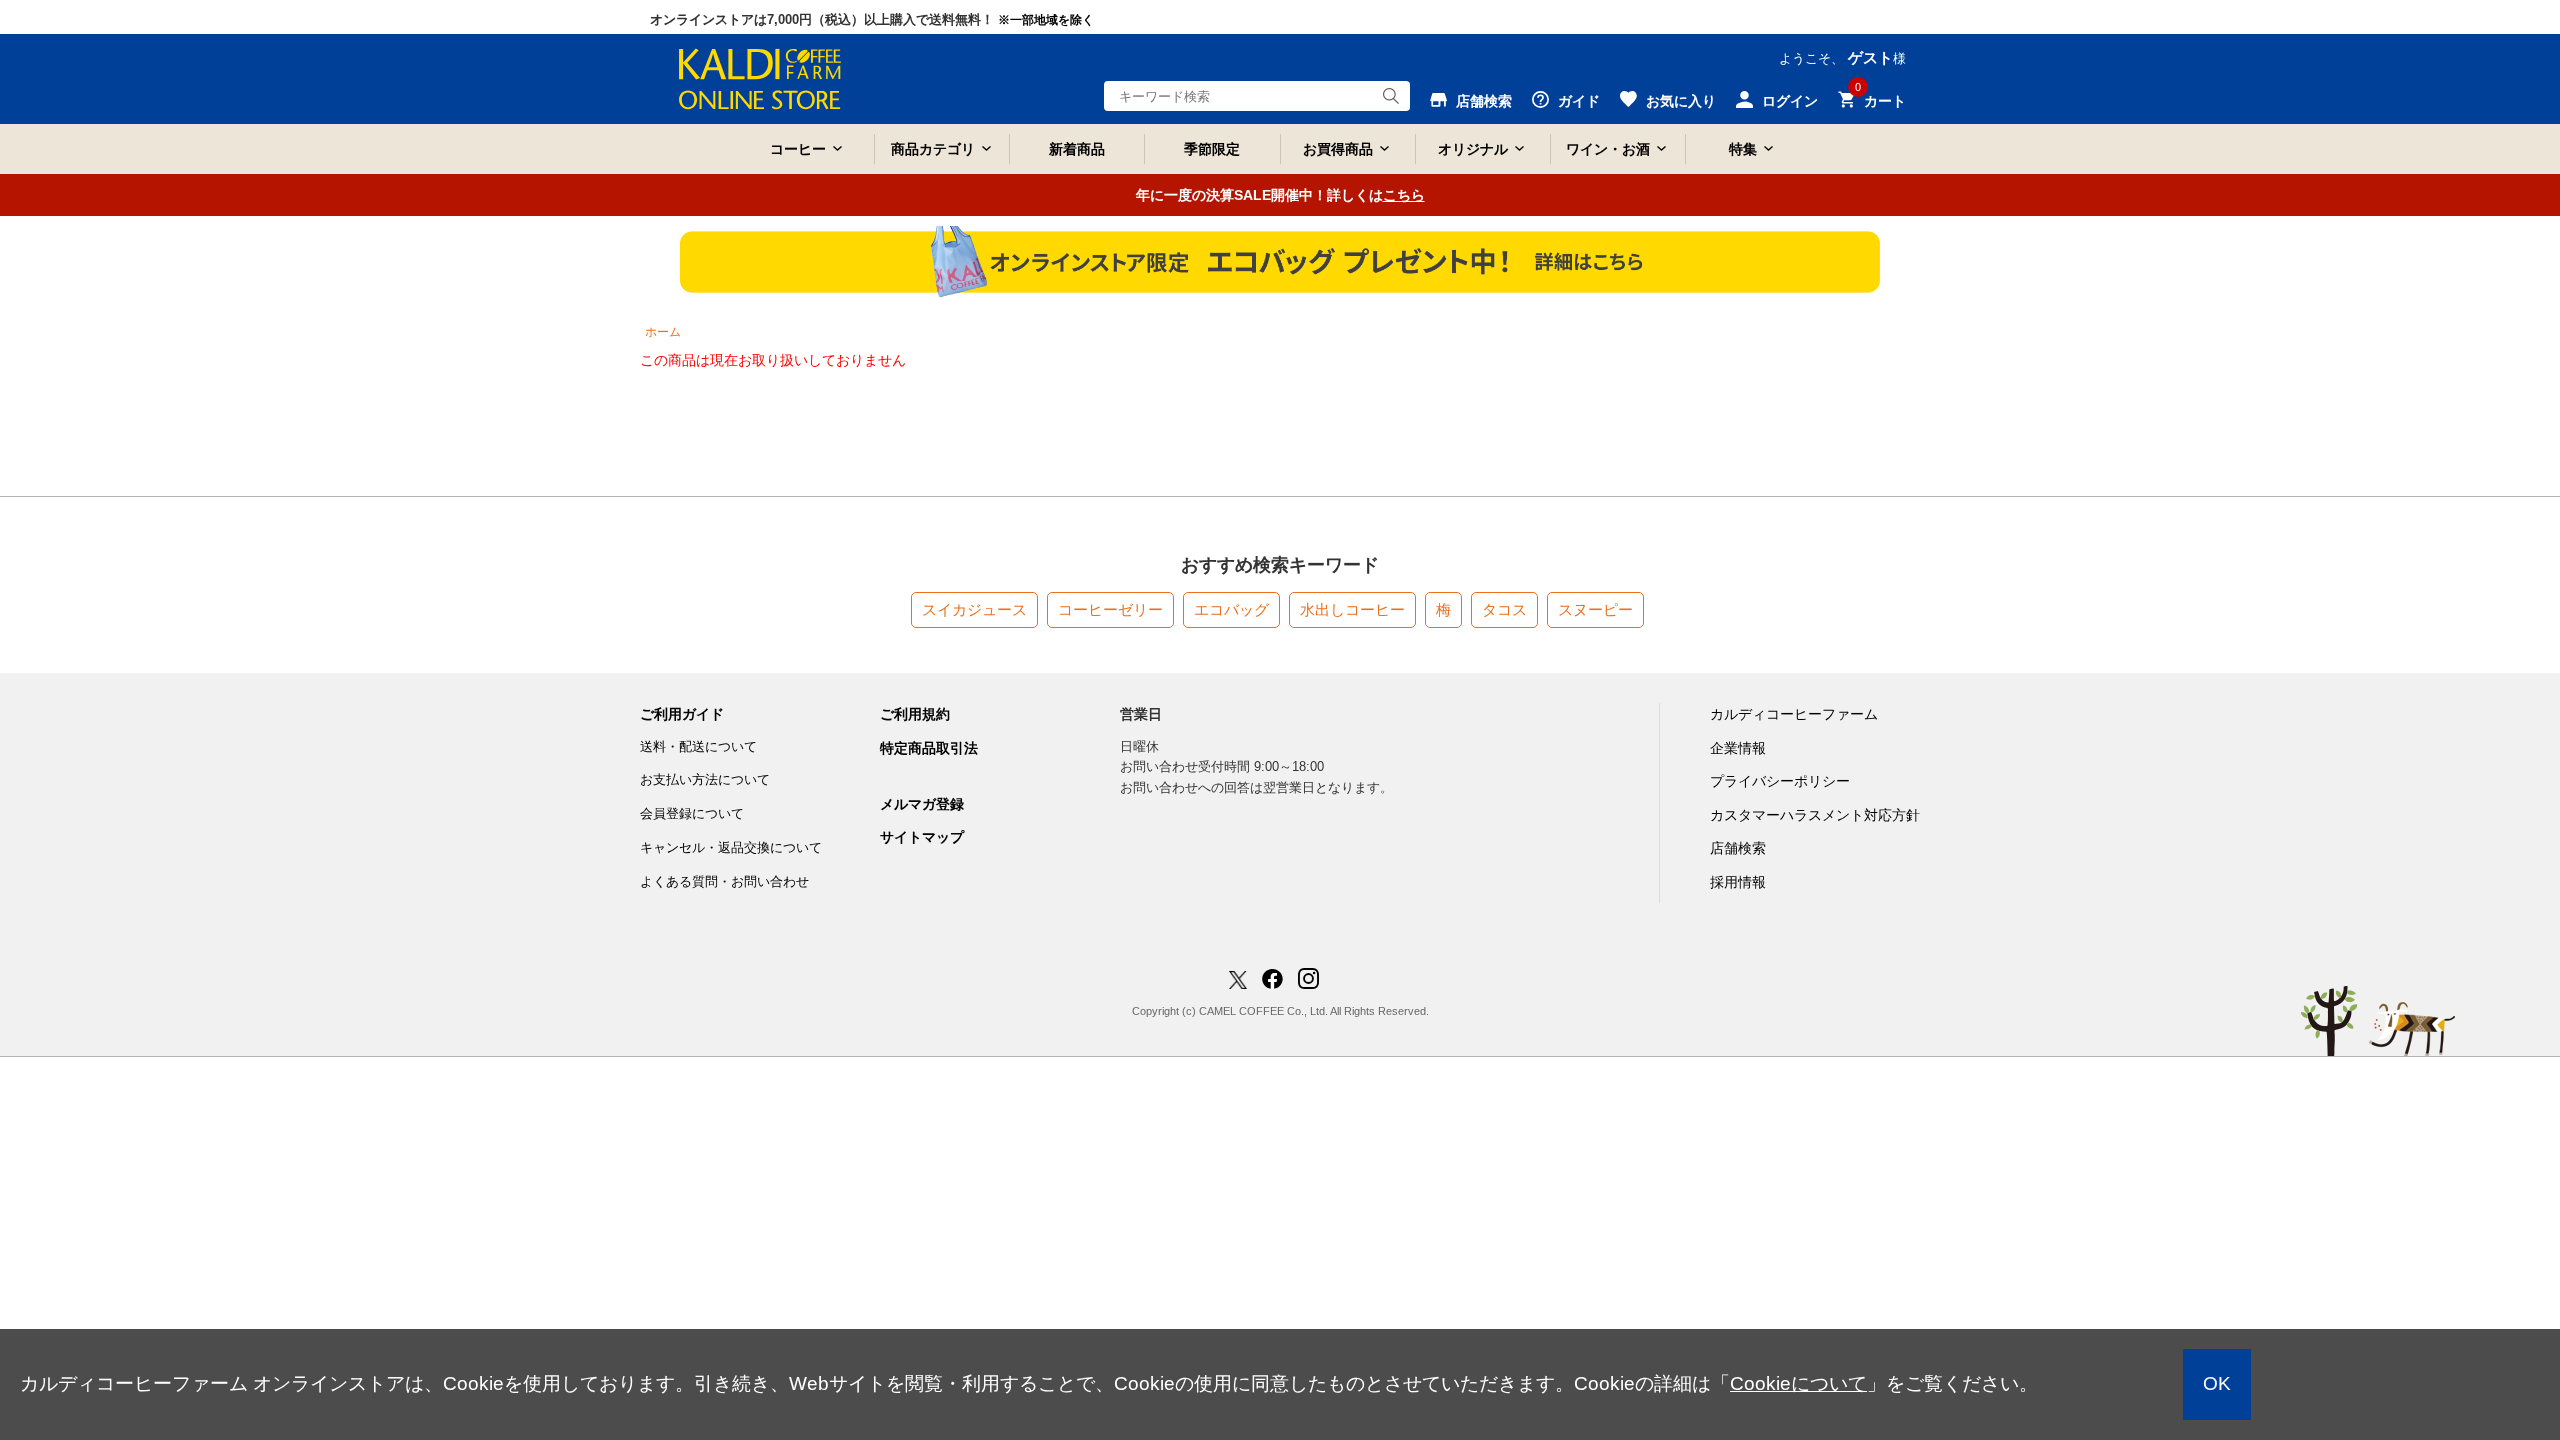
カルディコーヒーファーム (1794, 714)
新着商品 (1077, 149)
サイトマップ (922, 837)
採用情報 (1738, 882)
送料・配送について (698, 746)
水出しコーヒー (1352, 609)
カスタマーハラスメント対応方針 (1815, 815)
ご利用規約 (915, 714)
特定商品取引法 (929, 748)
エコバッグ (1231, 609)
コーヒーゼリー (1110, 609)
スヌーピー (1595, 609)
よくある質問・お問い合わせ (724, 881)
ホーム (663, 332)
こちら (1404, 195)
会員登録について (692, 813)
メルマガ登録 (922, 804)
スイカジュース (974, 609)
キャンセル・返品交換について (731, 847)
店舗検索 (1738, 848)
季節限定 (1212, 149)
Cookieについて (1798, 1383)
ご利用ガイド (682, 714)
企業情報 (1738, 748)
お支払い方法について (705, 779)
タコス (1504, 609)
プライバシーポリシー (1780, 781)
